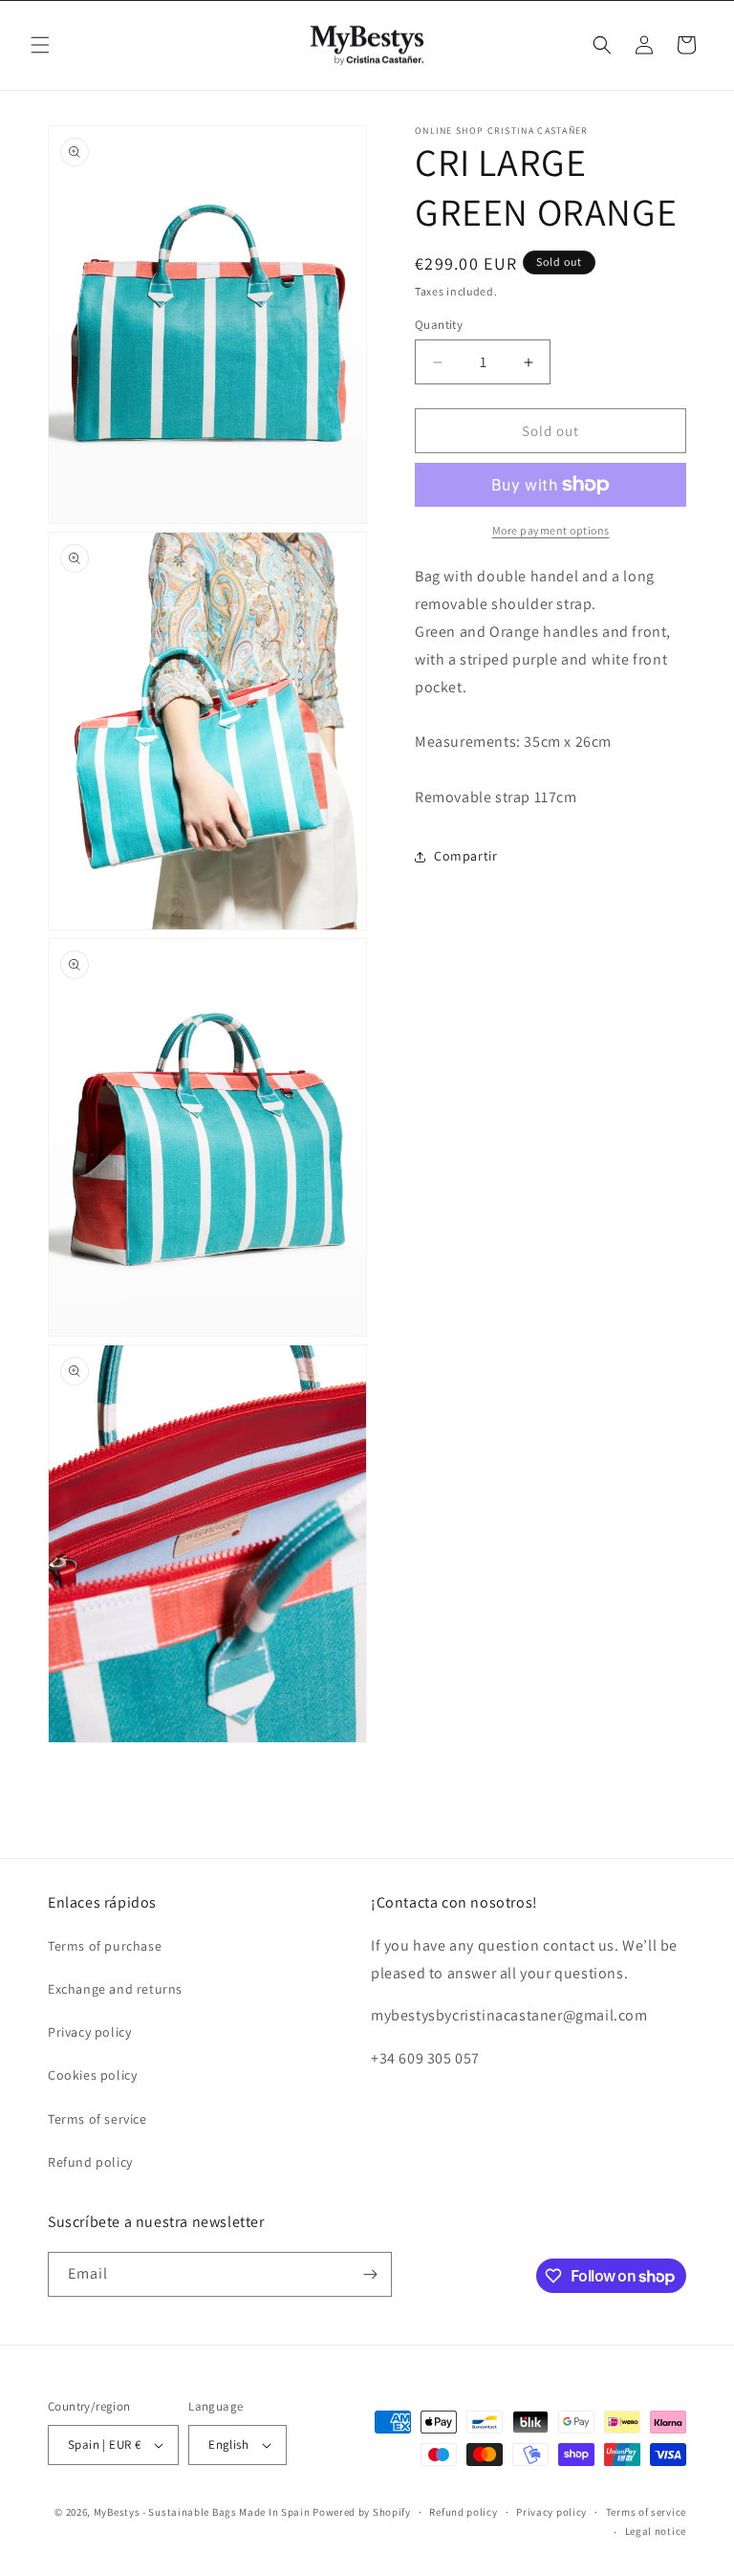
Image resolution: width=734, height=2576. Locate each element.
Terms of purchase (105, 1946)
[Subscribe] (370, 2274)
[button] (40, 45)
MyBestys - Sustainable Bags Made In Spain (202, 2512)
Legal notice (656, 2531)
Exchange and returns (115, 1989)
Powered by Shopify (362, 2512)
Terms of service (97, 2119)
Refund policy (90, 2162)
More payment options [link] (551, 530)
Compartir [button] (465, 856)
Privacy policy (89, 2032)
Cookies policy (92, 2075)
